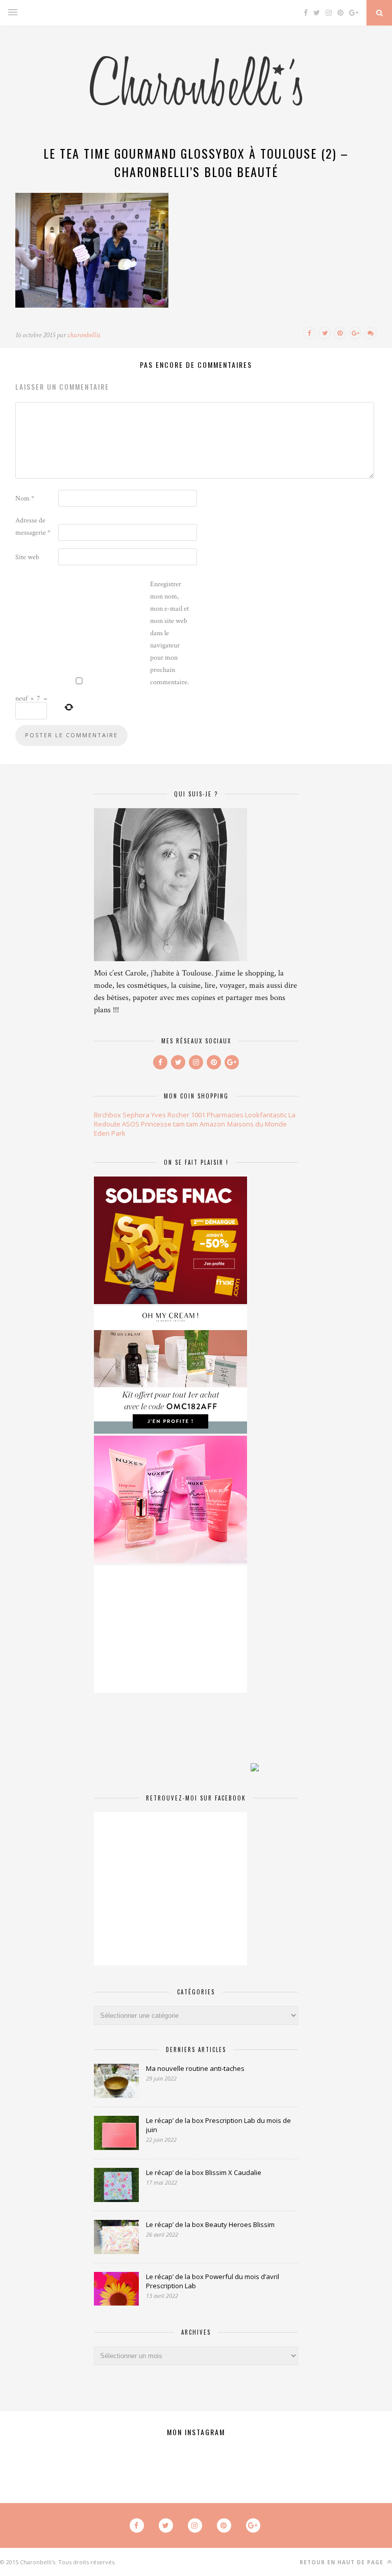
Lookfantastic (266, 1115)
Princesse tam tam (169, 1124)
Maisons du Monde (257, 1124)
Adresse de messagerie (33, 527)
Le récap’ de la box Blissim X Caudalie (204, 2172)
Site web (27, 557)
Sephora (136, 1115)
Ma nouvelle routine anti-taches (195, 2068)
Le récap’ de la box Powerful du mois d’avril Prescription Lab (213, 2281)
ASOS (131, 1124)
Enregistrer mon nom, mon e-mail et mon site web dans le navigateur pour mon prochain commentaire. (169, 633)
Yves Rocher (170, 1115)
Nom (25, 498)
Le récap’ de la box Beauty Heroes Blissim (210, 2224)
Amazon (212, 1124)
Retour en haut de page (342, 2562)
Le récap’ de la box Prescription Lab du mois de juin (218, 2125)
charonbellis (84, 335)
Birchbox (107, 1115)
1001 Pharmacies (217, 1115)
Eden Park (110, 1133)
